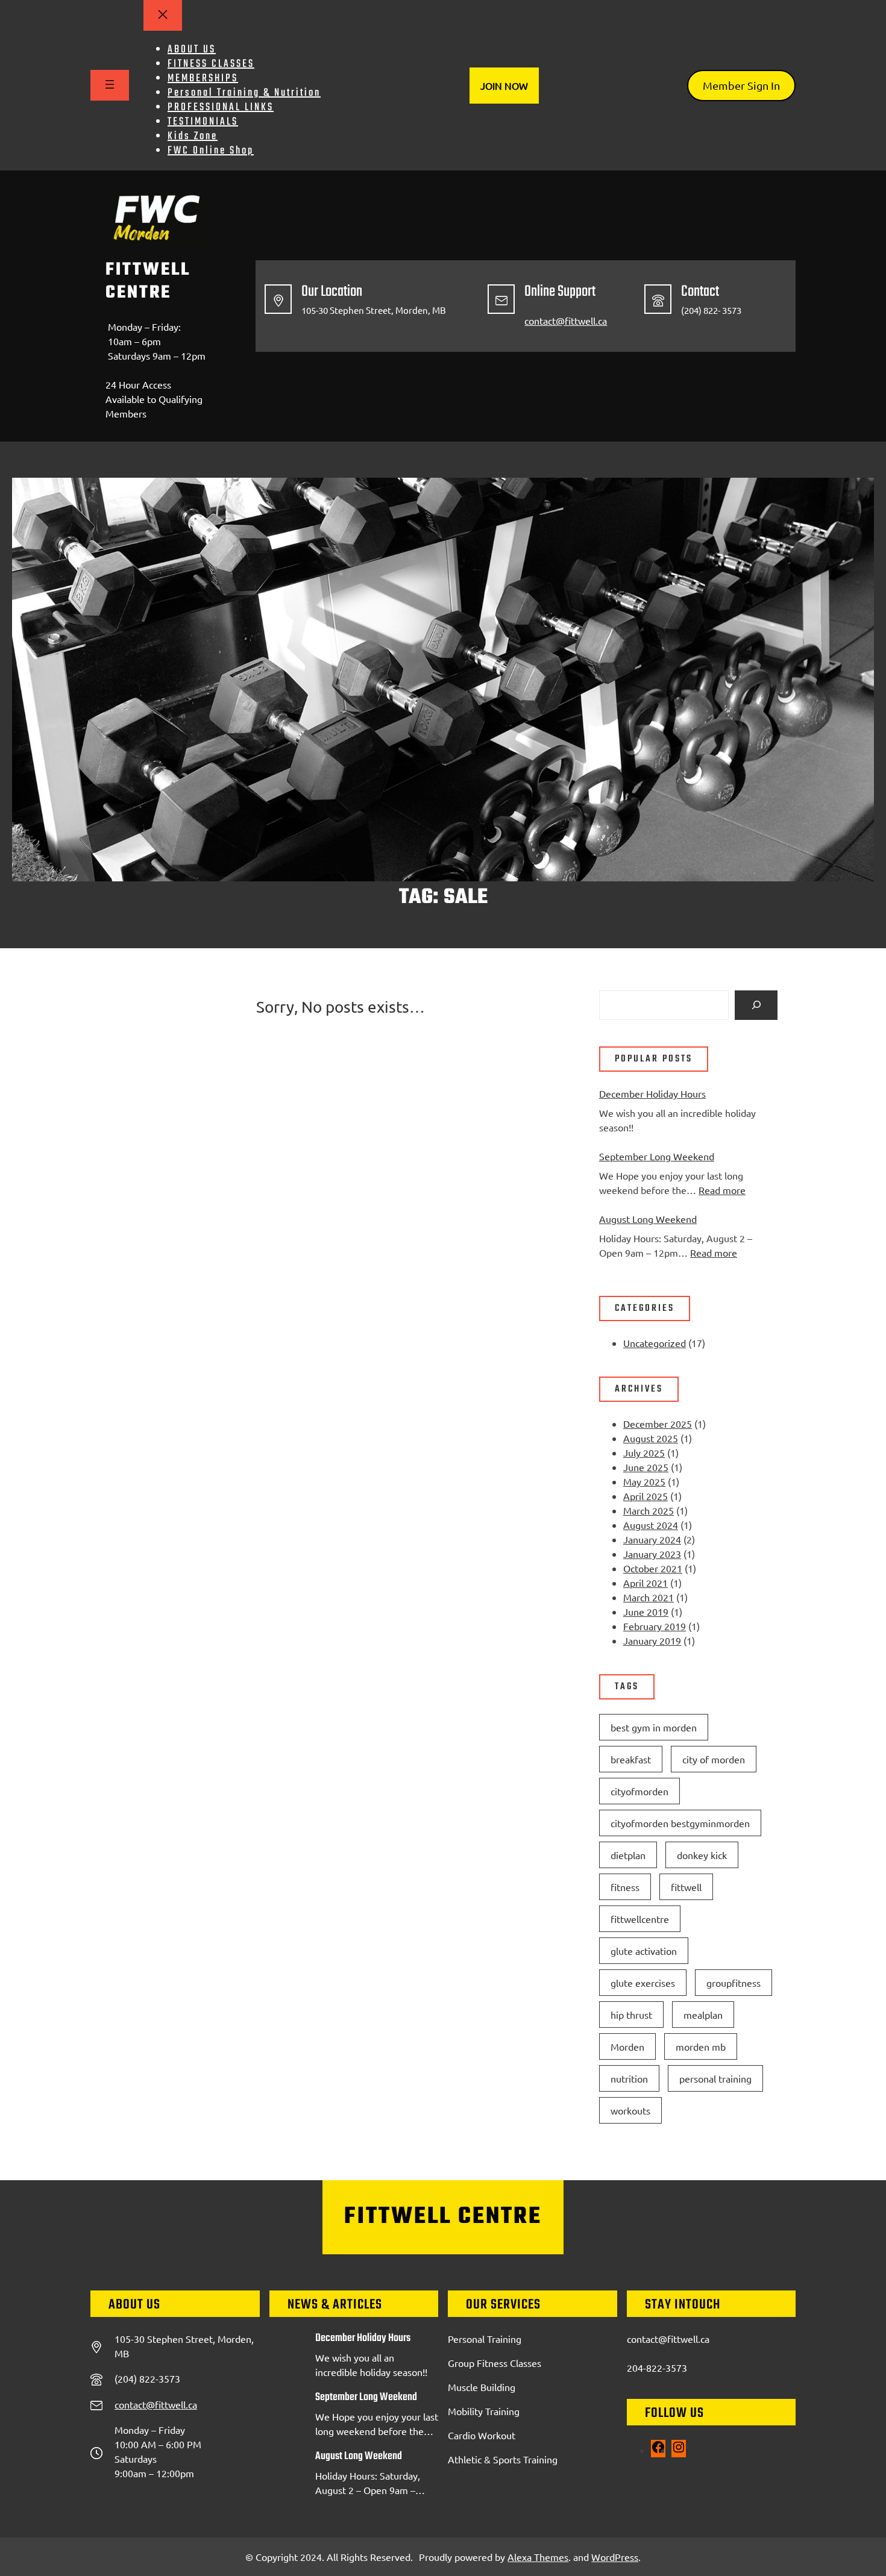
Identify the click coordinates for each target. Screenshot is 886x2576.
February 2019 (655, 1626)
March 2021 (649, 1597)
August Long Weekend (648, 1219)
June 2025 (646, 1467)
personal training (715, 2078)
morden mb (701, 2046)
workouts (630, 2110)
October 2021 (653, 1568)
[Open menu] (110, 85)
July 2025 (644, 1452)
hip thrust (631, 2015)
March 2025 (649, 1510)
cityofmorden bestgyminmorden (680, 1823)
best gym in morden (654, 1727)
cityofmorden (639, 1791)
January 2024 (652, 1539)
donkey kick (702, 1855)
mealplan (703, 2015)
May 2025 (644, 1481)
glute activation (644, 1951)
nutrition (629, 2078)
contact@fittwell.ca (566, 320)
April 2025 (646, 1496)
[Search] (756, 1005)
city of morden (714, 1759)
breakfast (631, 1759)
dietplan (628, 1855)
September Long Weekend (657, 1156)
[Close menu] (163, 15)
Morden (627, 2046)
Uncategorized (655, 1343)
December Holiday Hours (652, 1093)
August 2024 (651, 1525)
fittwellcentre (640, 1919)
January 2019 (652, 1640)
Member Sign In (741, 85)
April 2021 (646, 1583)
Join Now (504, 86)
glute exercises (643, 1983)
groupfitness (734, 1983)
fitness (625, 1887)
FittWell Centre (148, 281)
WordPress (615, 2557)
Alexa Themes (538, 2557)
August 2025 (651, 1438)
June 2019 (646, 1612)
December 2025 (658, 1424)
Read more (722, 1190)
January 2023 (652, 1554)
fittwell (686, 1887)
